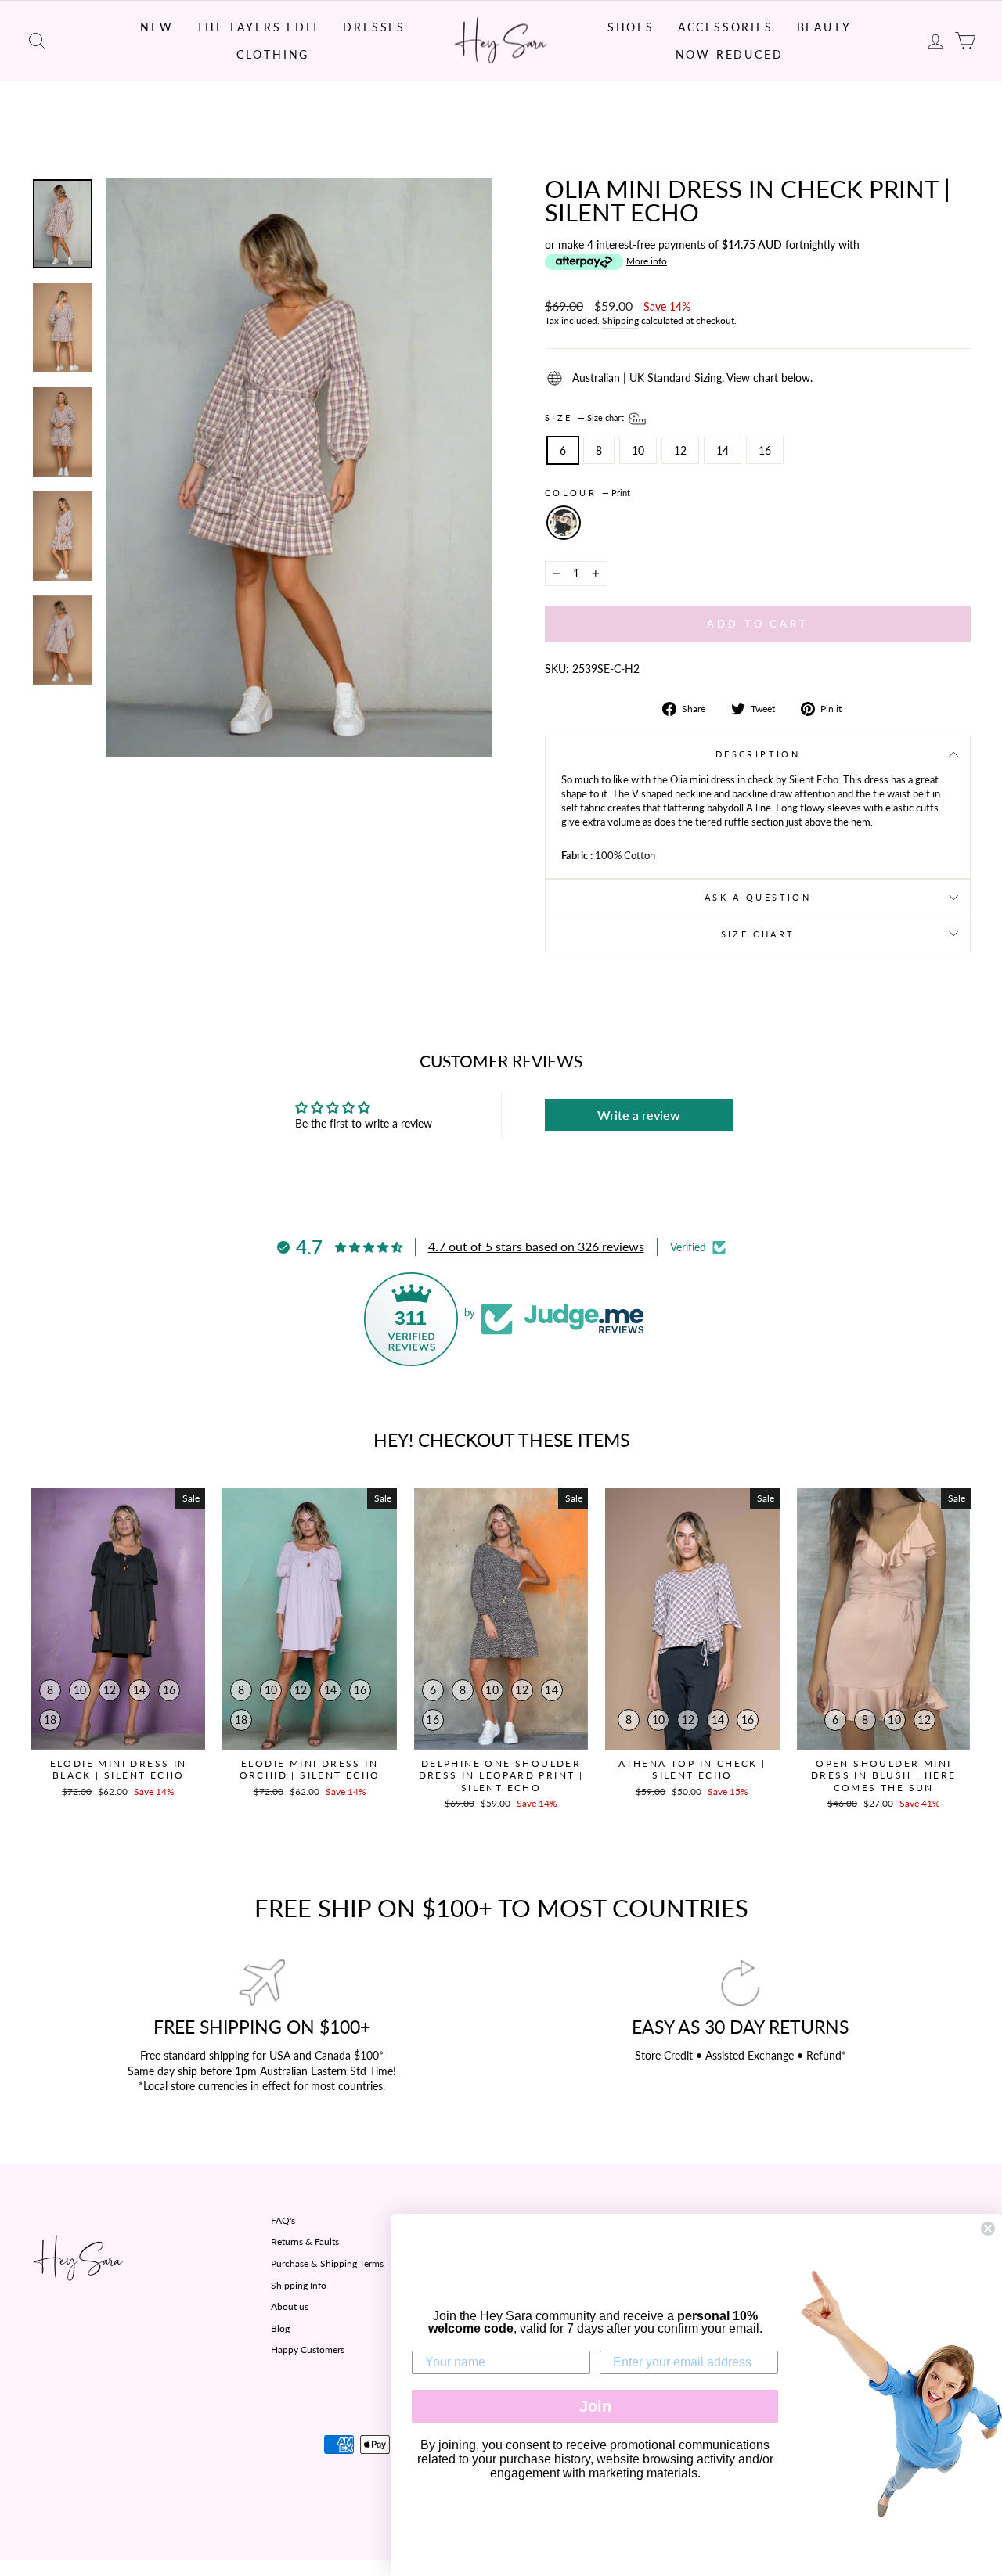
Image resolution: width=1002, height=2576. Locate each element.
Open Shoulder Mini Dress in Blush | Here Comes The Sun (883, 1775)
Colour (588, 493)
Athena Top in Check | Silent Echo (692, 1770)
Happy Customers (308, 2349)
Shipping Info (299, 2285)
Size (586, 417)
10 (638, 450)
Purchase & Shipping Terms (327, 2263)
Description (758, 754)
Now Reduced (730, 54)
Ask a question (758, 897)
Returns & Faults (305, 2241)
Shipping (620, 320)
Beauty (824, 27)
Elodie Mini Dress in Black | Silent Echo (119, 1770)
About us (290, 2306)
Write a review (639, 1115)
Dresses (374, 27)
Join (595, 2406)
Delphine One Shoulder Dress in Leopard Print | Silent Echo (501, 1775)
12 (680, 450)
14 (723, 450)
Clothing (273, 54)
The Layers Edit (258, 27)
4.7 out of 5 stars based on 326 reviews (536, 1246)
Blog (280, 2328)
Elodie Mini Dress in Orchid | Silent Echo (310, 1770)
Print (564, 523)
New (157, 27)
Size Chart (758, 934)
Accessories (726, 27)
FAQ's (283, 2220)
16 (765, 450)
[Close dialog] (988, 2229)
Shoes (631, 27)
